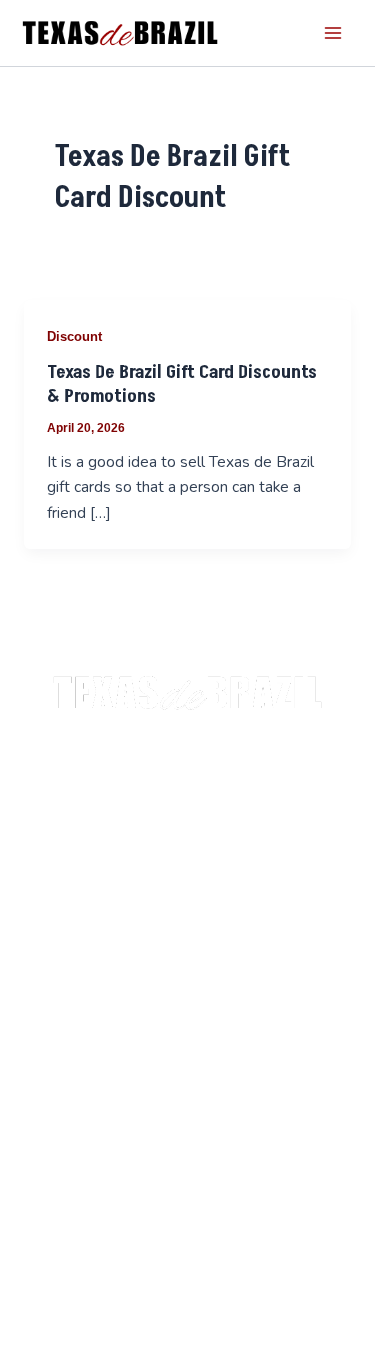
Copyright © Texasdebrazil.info (188, 839)
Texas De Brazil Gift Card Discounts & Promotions (182, 384)
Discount (74, 336)
